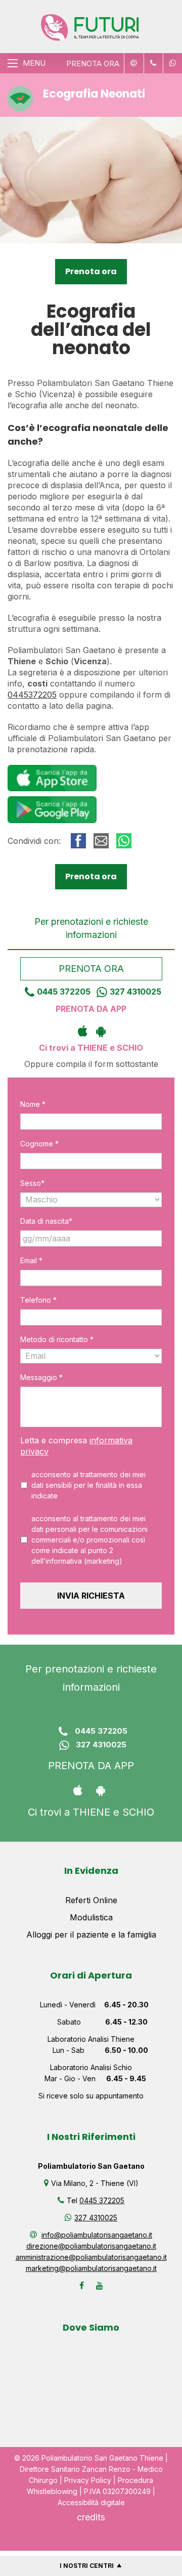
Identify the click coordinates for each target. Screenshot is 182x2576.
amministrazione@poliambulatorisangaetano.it (91, 2257)
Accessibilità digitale (91, 2502)
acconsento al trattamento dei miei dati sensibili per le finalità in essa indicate (88, 1485)
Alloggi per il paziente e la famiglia (91, 1935)
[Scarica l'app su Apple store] (82, 1031)
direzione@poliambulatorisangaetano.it (91, 2246)
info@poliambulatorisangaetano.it (97, 2235)
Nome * (33, 1104)
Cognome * (39, 1144)
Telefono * (38, 1300)
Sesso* (32, 1183)
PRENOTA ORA (93, 63)
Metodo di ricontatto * (57, 1339)
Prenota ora (91, 271)
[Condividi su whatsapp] (124, 841)
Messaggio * (41, 1377)
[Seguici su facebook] (82, 2286)
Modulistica (91, 1917)
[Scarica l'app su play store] (100, 1031)
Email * (31, 1260)
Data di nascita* (46, 1221)
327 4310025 (135, 992)
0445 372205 (64, 992)
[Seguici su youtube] (100, 2286)
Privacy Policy (88, 2480)
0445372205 (32, 695)
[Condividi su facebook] (78, 841)
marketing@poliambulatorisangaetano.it (91, 2268)
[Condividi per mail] (101, 841)
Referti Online (91, 1900)
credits (91, 2517)
